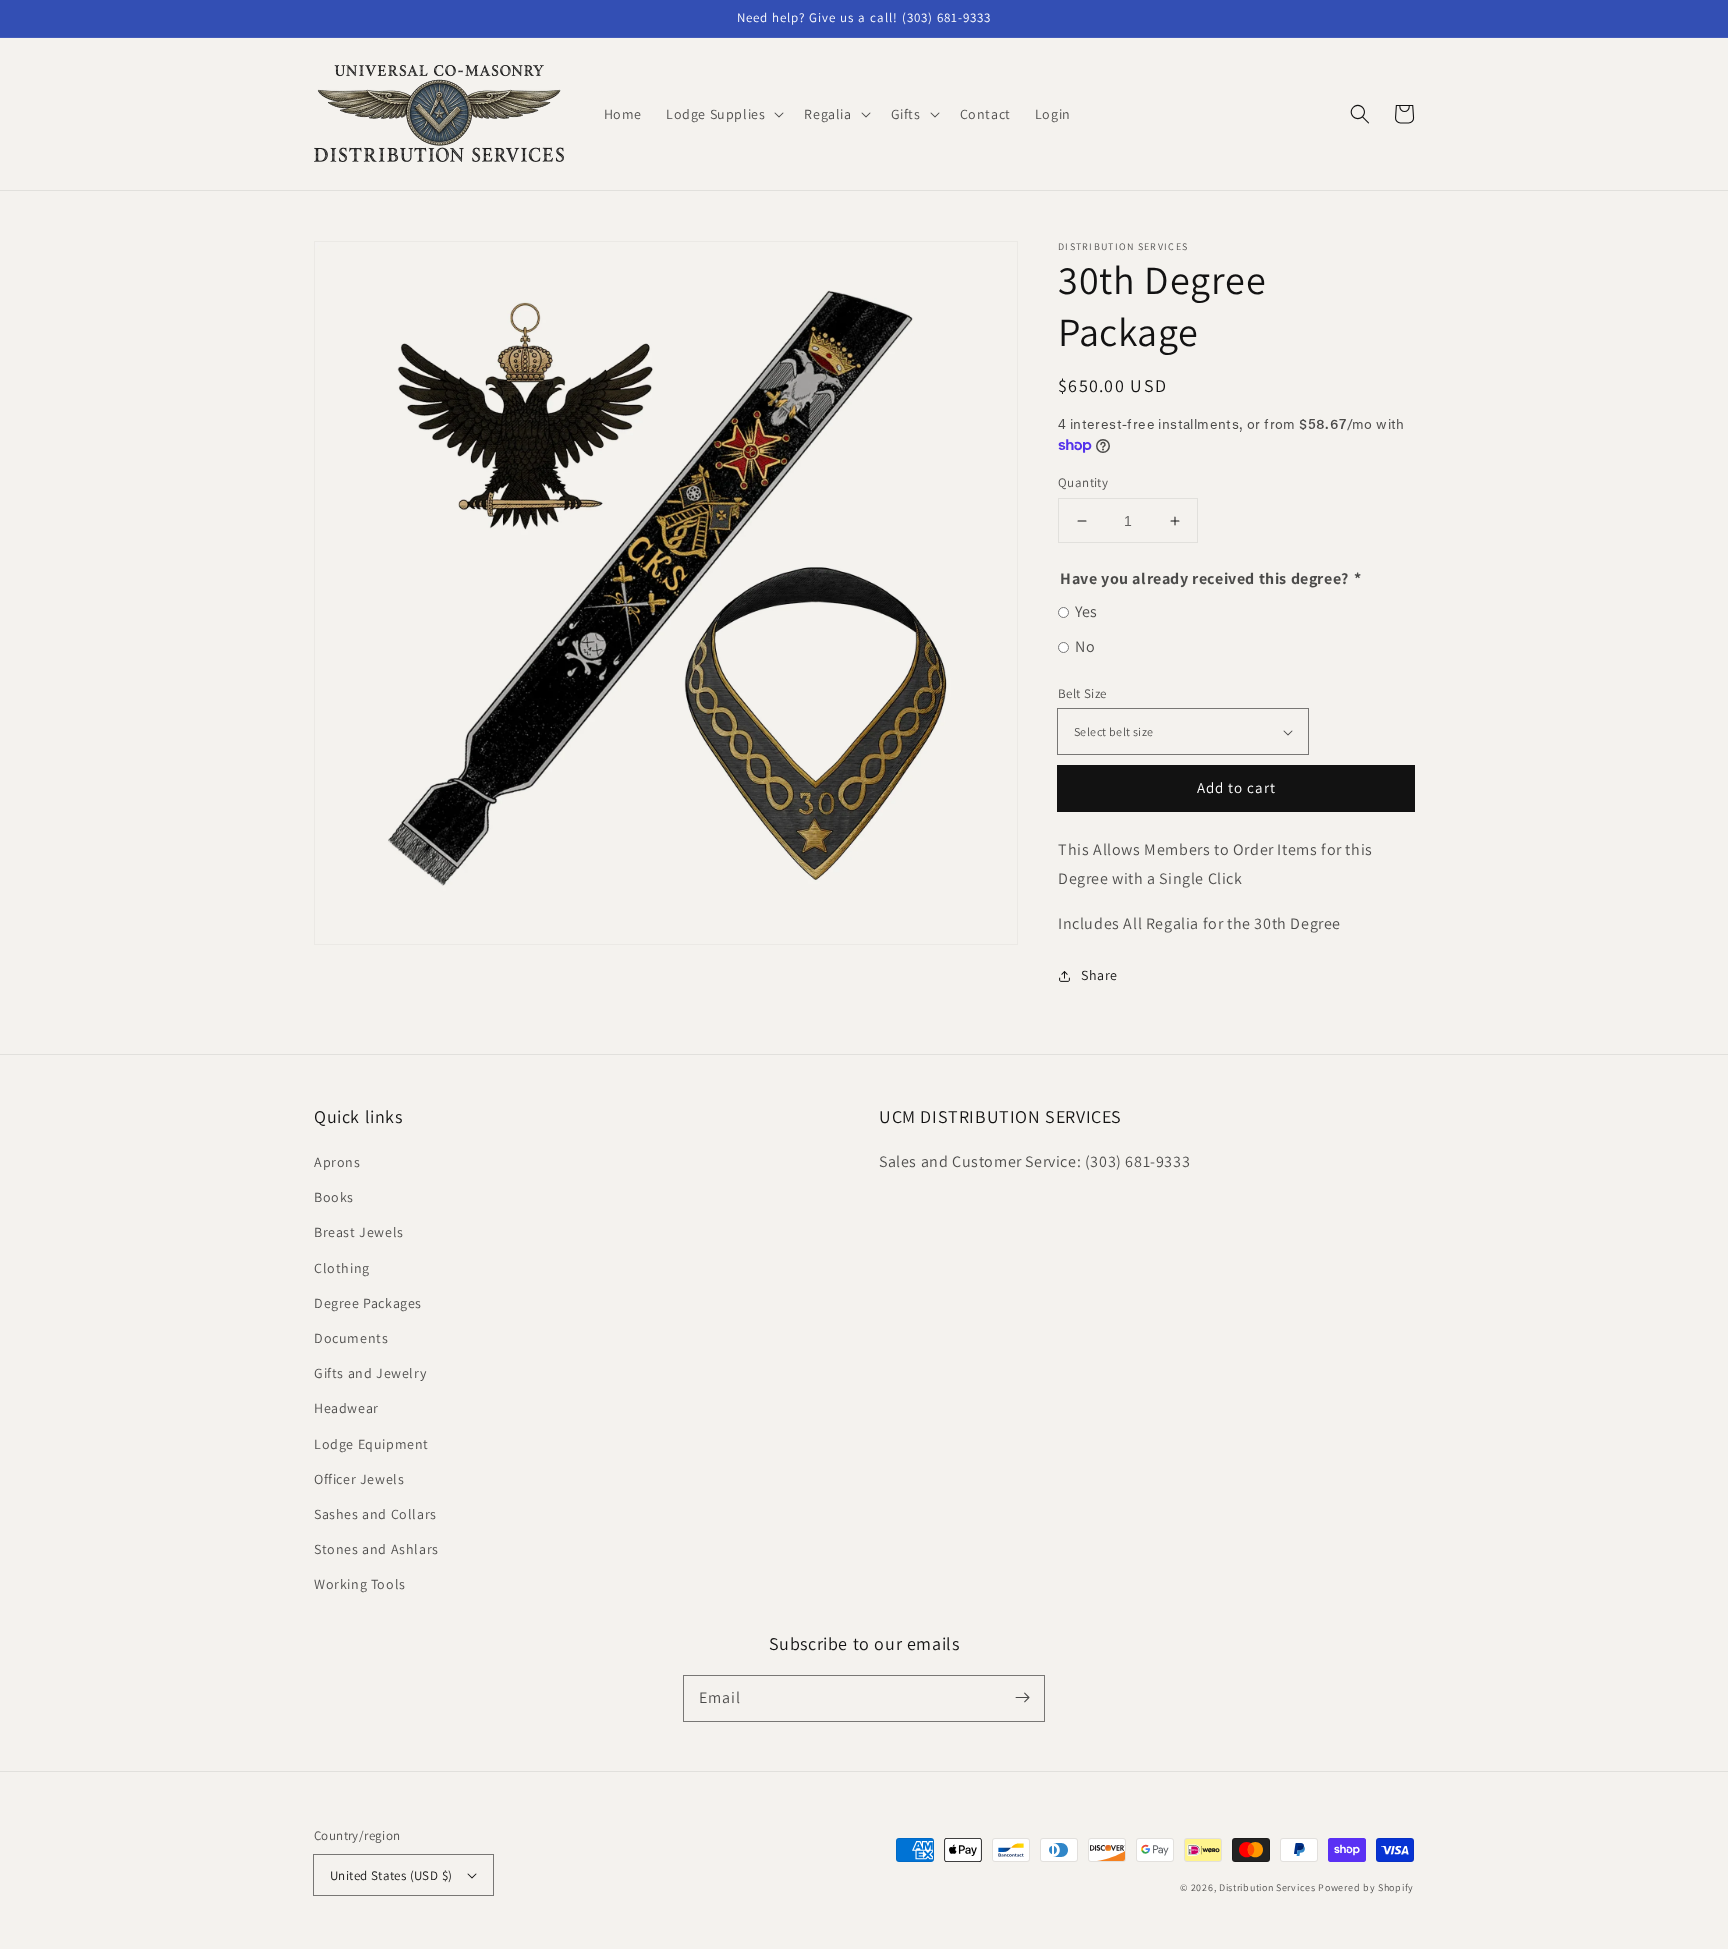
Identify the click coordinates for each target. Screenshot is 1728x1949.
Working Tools (360, 1584)
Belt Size (1082, 693)
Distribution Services (1267, 1887)
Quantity (1083, 482)
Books (334, 1197)
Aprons (337, 1162)
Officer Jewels (359, 1479)
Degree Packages (368, 1303)
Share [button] (1099, 975)
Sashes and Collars (375, 1514)
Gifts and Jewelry (370, 1373)
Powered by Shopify (1366, 1887)
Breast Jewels (359, 1232)
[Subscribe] (1022, 1698)
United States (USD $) (391, 1875)
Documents (351, 1338)
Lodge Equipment (371, 1444)
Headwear (346, 1408)
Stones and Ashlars (376, 1549)
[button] (1360, 114)
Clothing (342, 1268)
